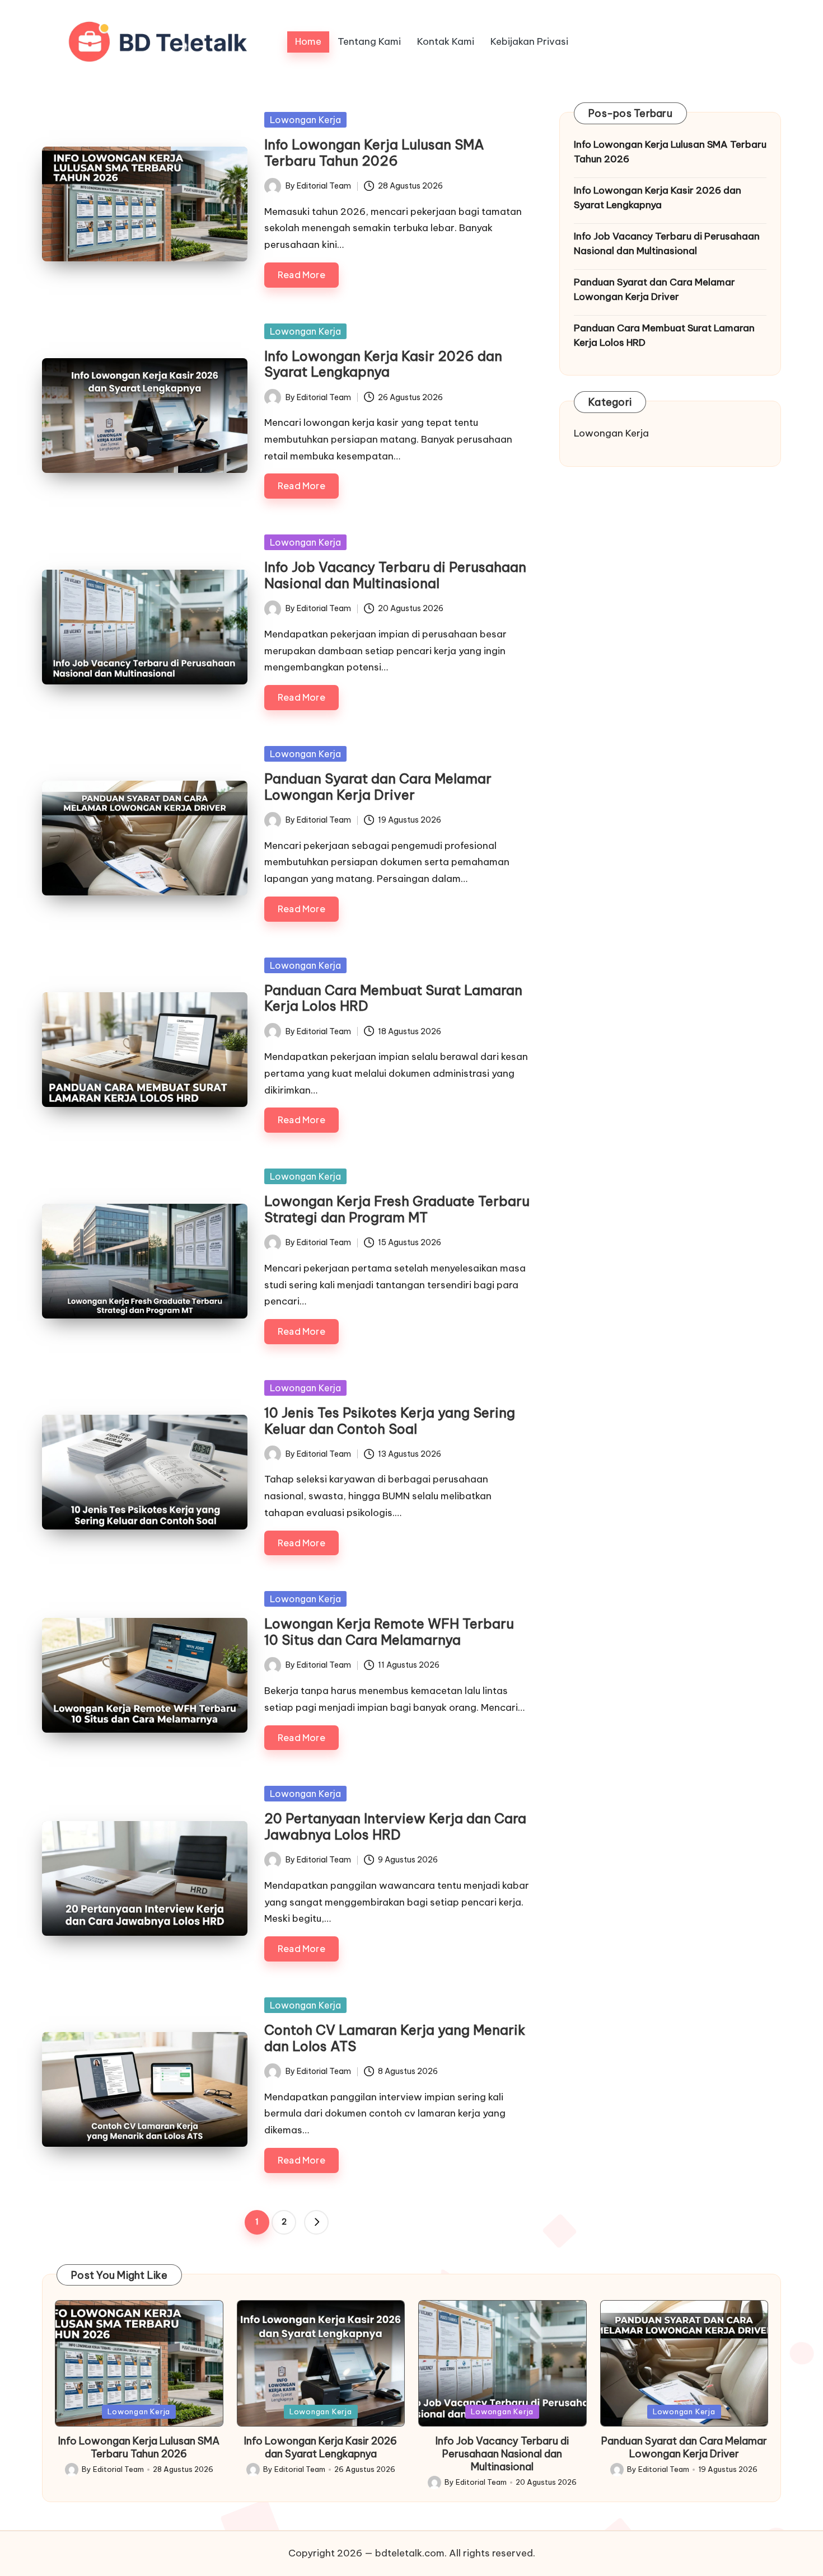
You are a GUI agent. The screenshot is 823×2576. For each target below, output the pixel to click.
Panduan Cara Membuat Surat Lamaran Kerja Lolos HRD (393, 998)
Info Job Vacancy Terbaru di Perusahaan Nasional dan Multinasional (395, 575)
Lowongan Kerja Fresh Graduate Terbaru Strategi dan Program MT (397, 1209)
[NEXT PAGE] (316, 2222)
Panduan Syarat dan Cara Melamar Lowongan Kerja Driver (378, 787)
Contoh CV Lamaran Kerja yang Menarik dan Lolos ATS (395, 2038)
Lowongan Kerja (305, 120)
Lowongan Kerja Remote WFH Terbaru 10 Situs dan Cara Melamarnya (389, 1632)
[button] (316, 2222)
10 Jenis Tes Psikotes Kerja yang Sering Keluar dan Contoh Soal (390, 1421)
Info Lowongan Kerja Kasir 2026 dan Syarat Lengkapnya (383, 364)
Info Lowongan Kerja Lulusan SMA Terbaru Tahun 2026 (374, 153)
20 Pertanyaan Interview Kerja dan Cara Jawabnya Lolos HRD (395, 1826)
